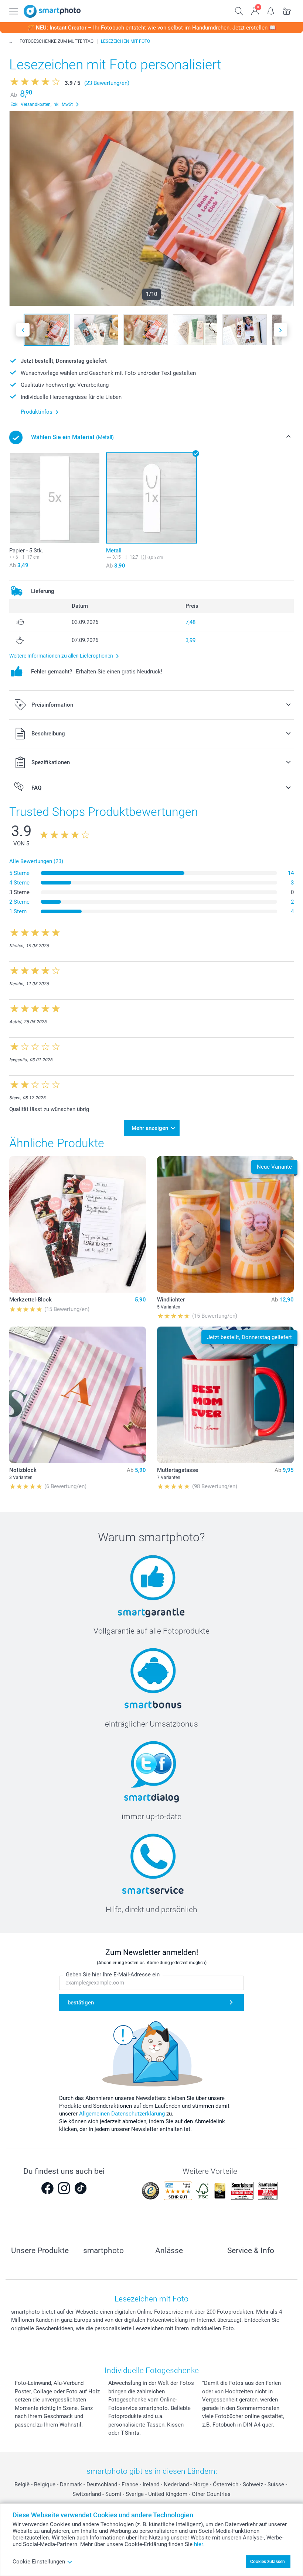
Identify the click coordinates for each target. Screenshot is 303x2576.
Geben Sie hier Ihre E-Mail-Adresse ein (113, 1975)
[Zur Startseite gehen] (52, 11)
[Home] (11, 41)
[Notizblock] (78, 1395)
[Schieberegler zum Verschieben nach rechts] (280, 330)
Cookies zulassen (268, 2562)
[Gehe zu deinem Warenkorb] (287, 10)
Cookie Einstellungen (39, 2562)
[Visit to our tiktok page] (81, 2188)
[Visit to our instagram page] (64, 2188)
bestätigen (81, 2003)
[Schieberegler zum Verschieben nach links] (23, 330)
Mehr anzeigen (150, 1128)
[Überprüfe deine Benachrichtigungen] (271, 10)
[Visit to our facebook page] (47, 2188)
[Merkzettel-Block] (78, 1224)
